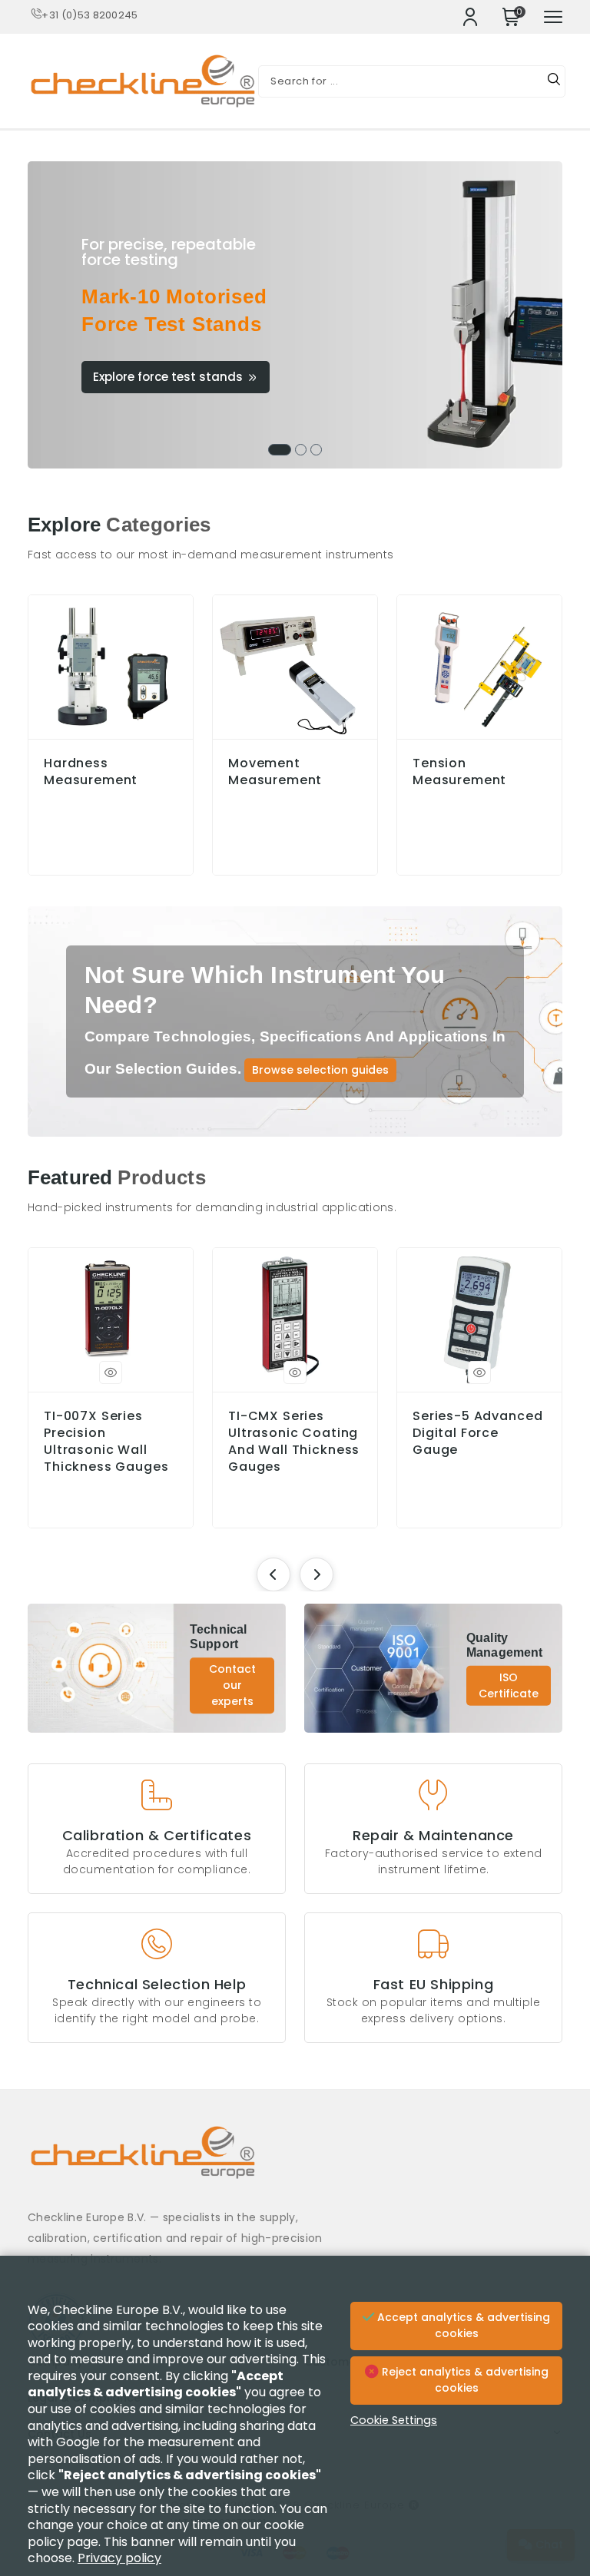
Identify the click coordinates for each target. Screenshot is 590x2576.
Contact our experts (232, 1686)
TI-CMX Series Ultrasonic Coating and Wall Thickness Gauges (294, 1442)
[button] (280, 450)
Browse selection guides (320, 1070)
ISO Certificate (509, 1685)
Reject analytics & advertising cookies (464, 2380)
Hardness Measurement (91, 772)
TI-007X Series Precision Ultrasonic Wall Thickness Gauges (106, 1442)
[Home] (295, 2164)
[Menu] (553, 17)
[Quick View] (111, 1372)
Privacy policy (119, 2558)
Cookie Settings (394, 2420)
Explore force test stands (168, 377)
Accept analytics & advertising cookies (462, 2326)
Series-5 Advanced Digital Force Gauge (477, 1433)
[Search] (554, 81)
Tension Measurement (459, 772)
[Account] (470, 17)
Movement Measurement (275, 772)
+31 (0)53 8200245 (89, 15)
